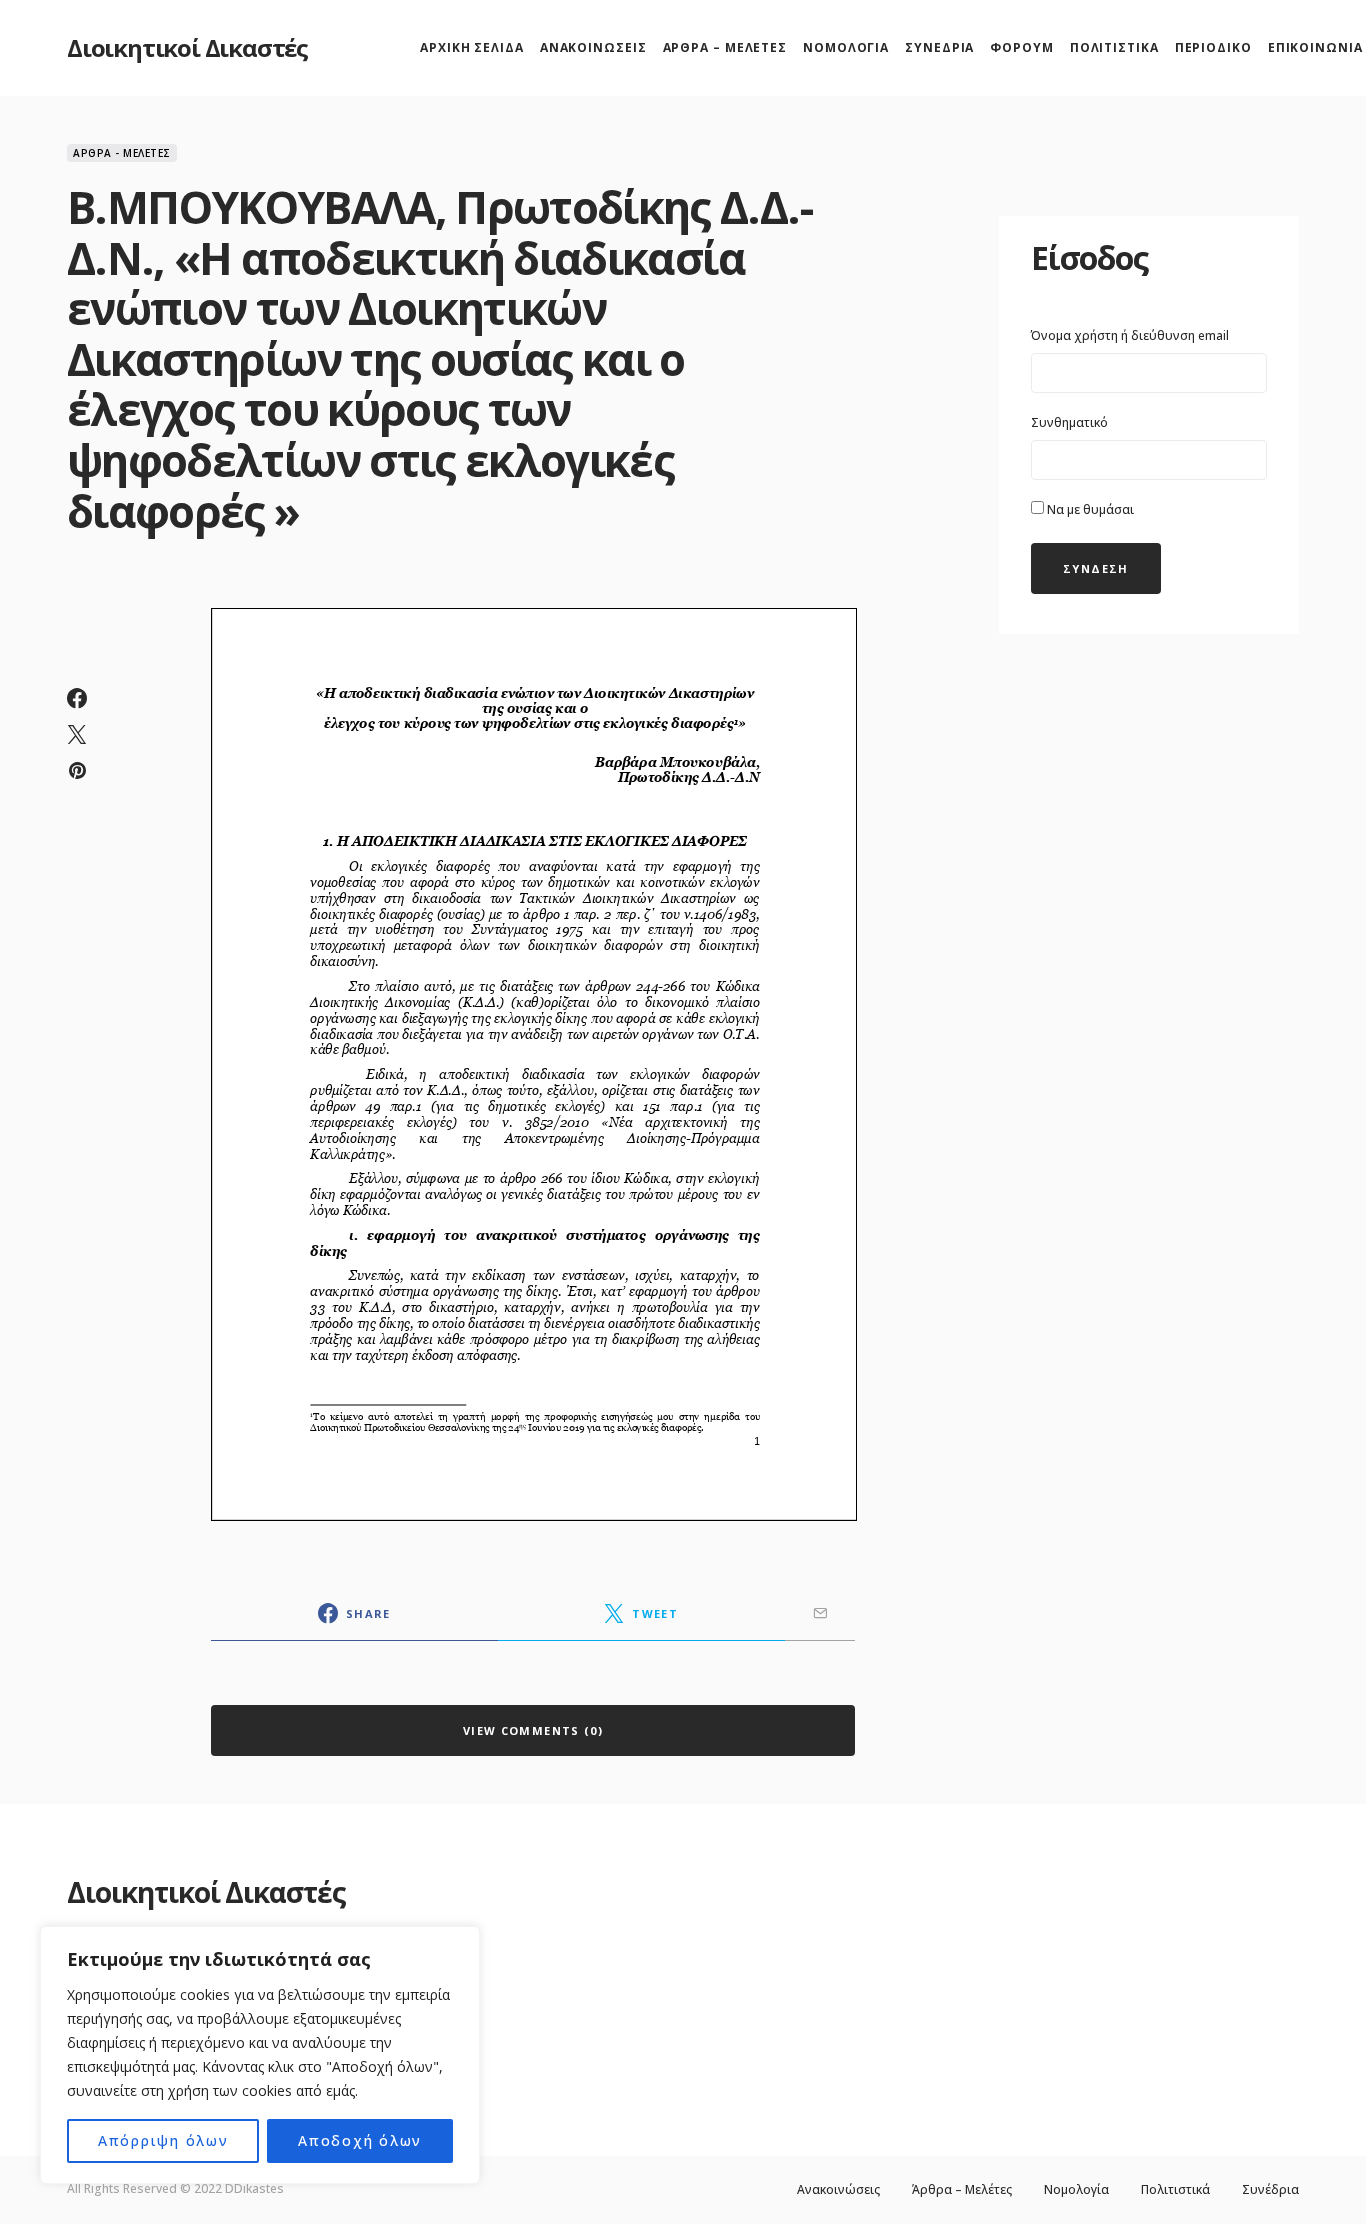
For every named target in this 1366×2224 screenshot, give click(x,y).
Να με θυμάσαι (1089, 509)
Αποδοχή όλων (360, 2140)
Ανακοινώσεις (838, 2190)
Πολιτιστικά (1175, 2190)
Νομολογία (1076, 2190)
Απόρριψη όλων (163, 2140)
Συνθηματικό (1069, 422)
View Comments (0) (533, 1730)
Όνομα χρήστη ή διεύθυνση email (1130, 335)
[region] (260, 2055)
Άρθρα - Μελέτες (122, 153)
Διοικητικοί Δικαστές (187, 47)
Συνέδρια (1270, 2190)
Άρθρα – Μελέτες (962, 2190)
